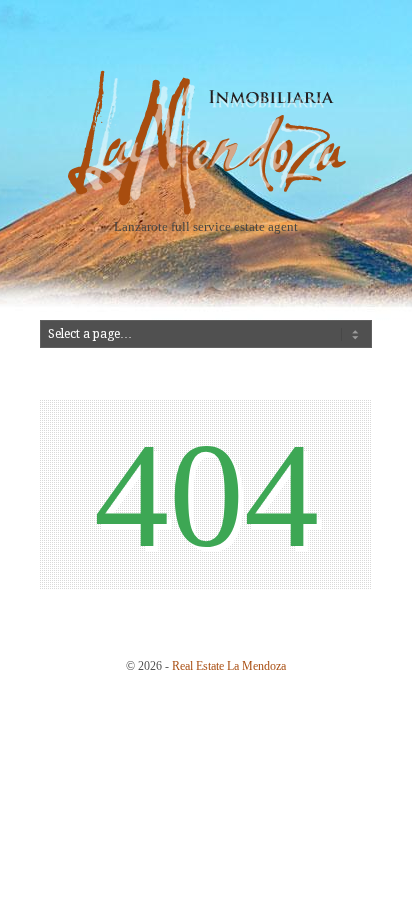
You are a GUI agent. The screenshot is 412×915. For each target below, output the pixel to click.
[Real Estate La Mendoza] (206, 211)
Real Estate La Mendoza (229, 666)
